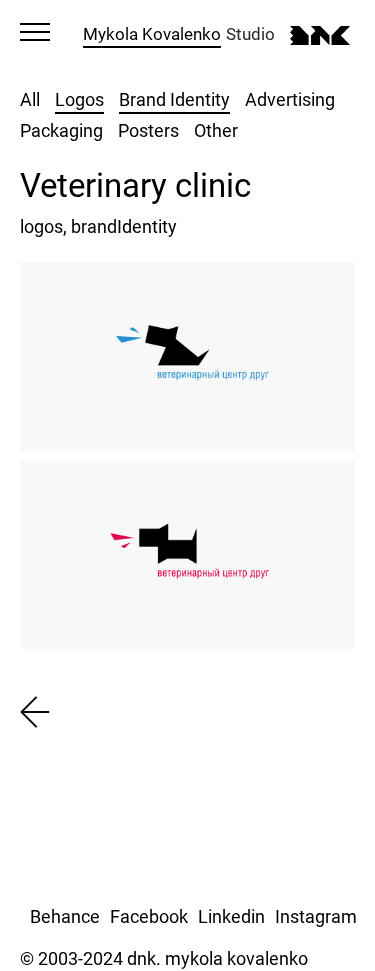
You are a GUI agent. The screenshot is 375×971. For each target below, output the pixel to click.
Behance (65, 916)
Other (216, 130)
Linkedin (231, 916)
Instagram (316, 916)
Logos (79, 99)
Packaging (61, 130)
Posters (148, 130)
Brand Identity (174, 99)
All (30, 99)
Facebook (149, 916)
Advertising (290, 99)
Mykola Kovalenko (152, 34)
